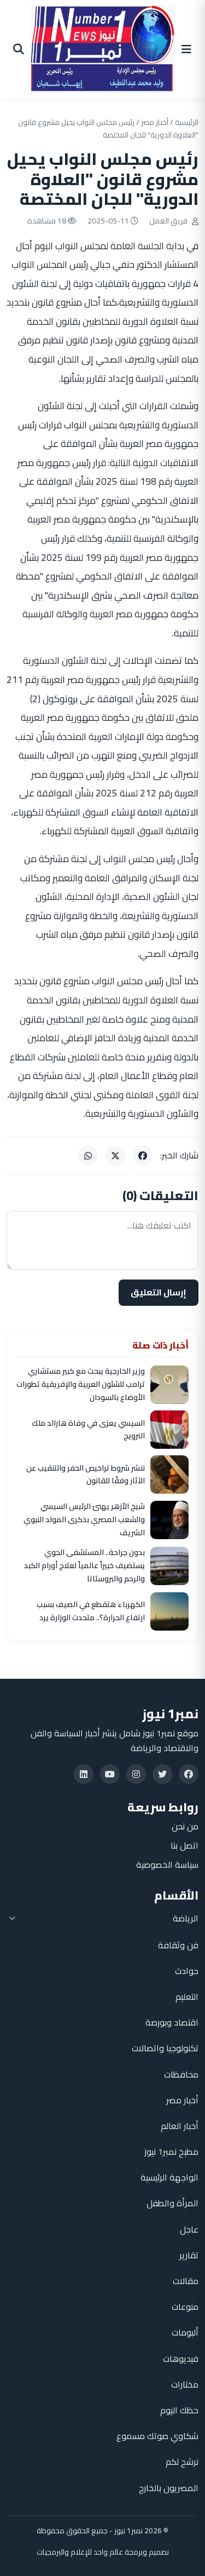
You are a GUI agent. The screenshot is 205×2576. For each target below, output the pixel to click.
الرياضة (186, 1918)
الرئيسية (187, 122)
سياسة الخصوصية (167, 1864)
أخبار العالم (180, 2126)
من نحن (185, 1826)
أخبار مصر (155, 122)
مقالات (186, 2281)
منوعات (185, 2307)
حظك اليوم (179, 2410)
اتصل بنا (184, 1845)
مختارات (185, 2384)
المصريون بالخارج (169, 2488)
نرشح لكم (182, 2462)
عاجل (189, 2229)
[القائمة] (186, 49)
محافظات (181, 2074)
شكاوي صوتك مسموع (157, 2436)
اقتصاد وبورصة (172, 2022)
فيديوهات (181, 2359)
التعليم (187, 1996)
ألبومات (185, 2332)
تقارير (189, 2255)
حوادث (187, 1971)
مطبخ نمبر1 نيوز (171, 2152)
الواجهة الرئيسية (169, 2177)
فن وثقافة (178, 1945)
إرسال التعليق (159, 1292)
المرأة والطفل (172, 2203)
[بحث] (19, 49)
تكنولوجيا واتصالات (165, 2048)
